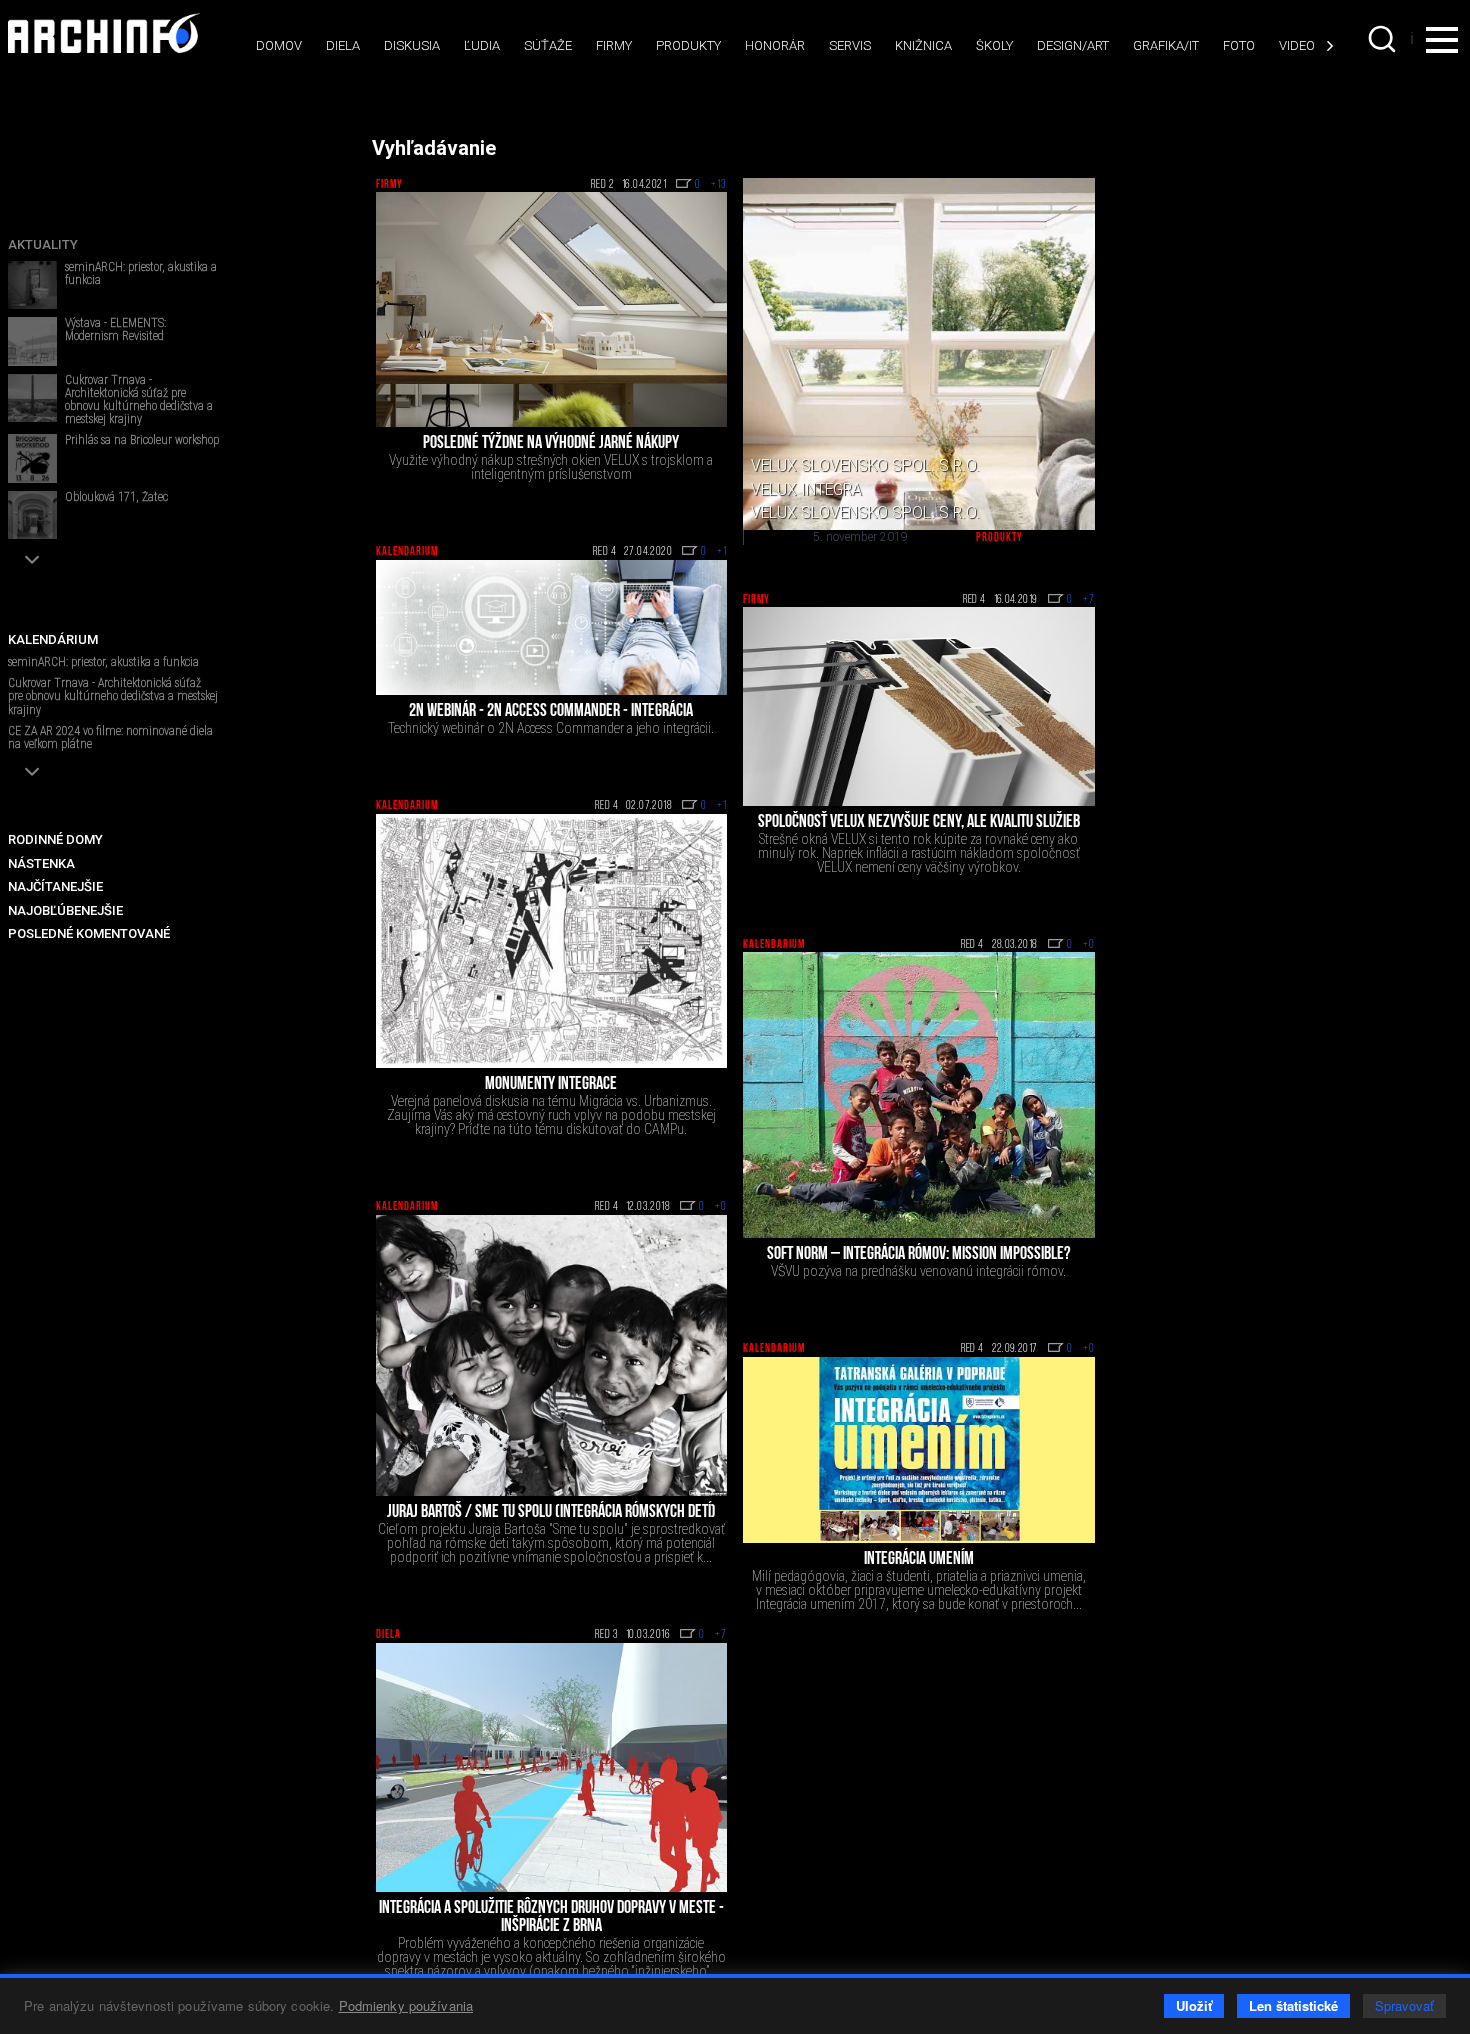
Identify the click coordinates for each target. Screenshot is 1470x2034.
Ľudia (482, 45)
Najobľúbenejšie (65, 910)
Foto (1239, 45)
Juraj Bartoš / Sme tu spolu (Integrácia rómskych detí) (551, 1513)
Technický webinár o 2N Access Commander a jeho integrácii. (551, 728)
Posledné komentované (89, 933)
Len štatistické (1293, 2005)
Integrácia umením (919, 1560)
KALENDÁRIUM (53, 639)
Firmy (614, 45)
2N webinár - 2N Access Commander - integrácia (551, 712)
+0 (1089, 945)
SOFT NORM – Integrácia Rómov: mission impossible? (918, 1255)
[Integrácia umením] (919, 1450)
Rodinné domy (55, 839)
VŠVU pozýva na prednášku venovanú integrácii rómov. (918, 1271)
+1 (722, 552)
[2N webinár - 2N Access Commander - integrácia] (552, 628)
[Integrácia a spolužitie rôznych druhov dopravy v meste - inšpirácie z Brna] (552, 1767)
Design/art (1073, 45)
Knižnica (923, 45)
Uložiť (1194, 2005)
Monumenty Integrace (551, 1085)
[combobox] (1384, 39)
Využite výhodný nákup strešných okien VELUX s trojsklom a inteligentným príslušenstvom (551, 467)
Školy (994, 45)
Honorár (775, 45)
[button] (32, 559)
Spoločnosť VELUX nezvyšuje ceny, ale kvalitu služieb (919, 823)
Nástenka (41, 863)
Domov (279, 45)
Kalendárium (407, 552)
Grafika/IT (1166, 45)
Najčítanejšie (55, 886)
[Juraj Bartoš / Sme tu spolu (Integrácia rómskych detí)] (552, 1356)
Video (1297, 45)
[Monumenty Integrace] (552, 941)
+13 (719, 185)
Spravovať (1404, 2005)
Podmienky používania (406, 2005)
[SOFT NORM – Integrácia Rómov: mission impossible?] (919, 1095)
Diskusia (412, 45)
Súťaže (548, 45)
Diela (343, 45)
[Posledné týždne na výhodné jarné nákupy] (552, 309)
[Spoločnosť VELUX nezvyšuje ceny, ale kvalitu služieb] (919, 706)
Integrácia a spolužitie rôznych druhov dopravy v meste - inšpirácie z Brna (551, 1918)
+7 (1089, 600)
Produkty (688, 45)
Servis (850, 45)
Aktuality (43, 244)
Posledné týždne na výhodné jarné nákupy (551, 444)
